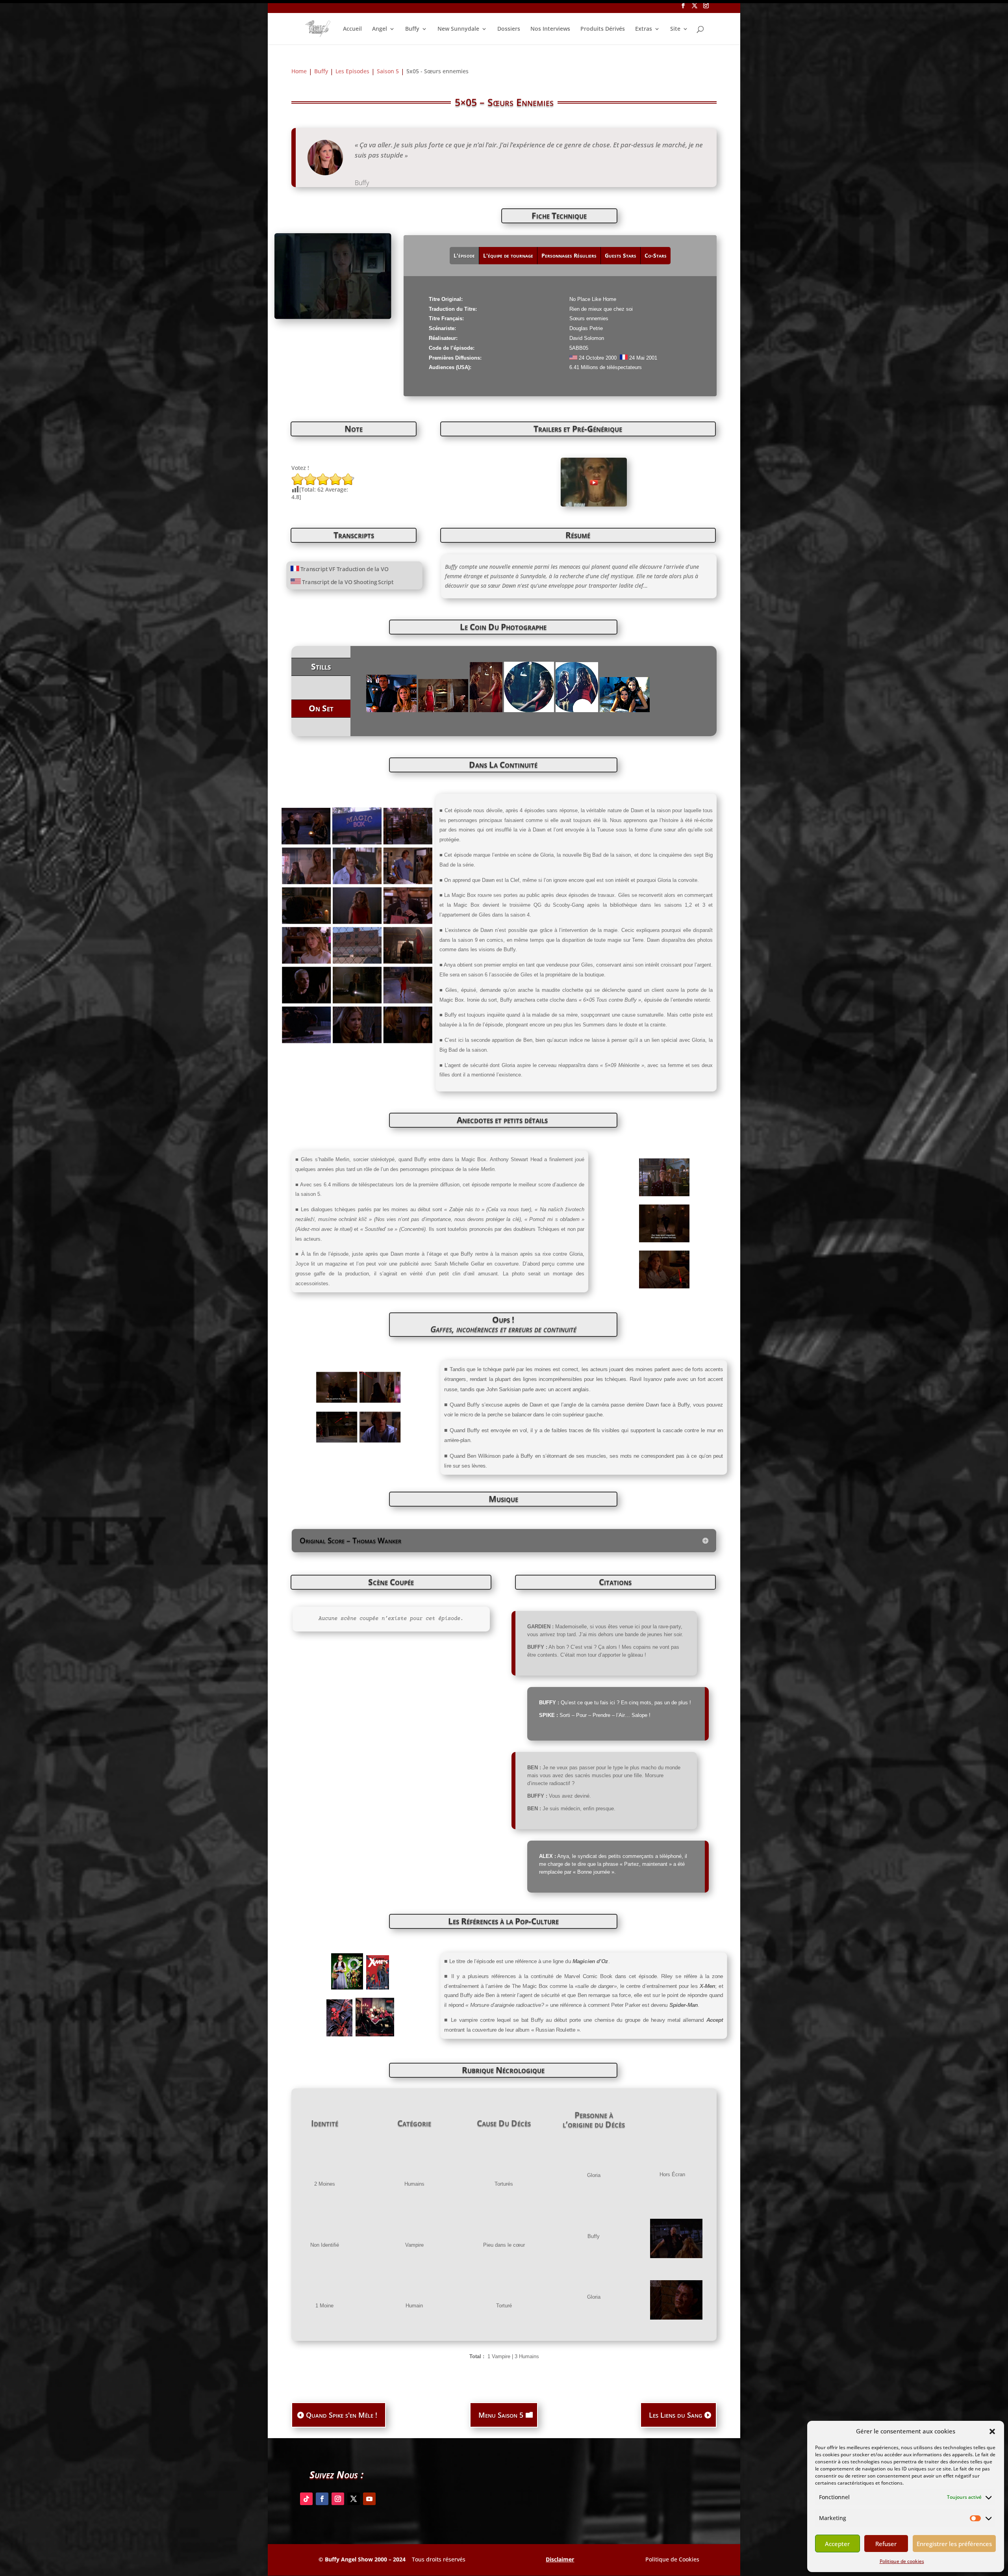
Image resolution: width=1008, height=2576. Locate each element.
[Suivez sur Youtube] (369, 2499)
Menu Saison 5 (501, 2415)
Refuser (886, 2544)
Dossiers (509, 29)
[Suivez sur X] (354, 2499)
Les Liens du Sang (675, 2415)
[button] (992, 2431)
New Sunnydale (458, 29)
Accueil (352, 29)
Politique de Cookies (672, 2559)
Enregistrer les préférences (954, 2544)
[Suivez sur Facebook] (322, 2499)
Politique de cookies (902, 2561)
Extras (644, 29)
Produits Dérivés (603, 29)
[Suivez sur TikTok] (306, 2499)
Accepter (837, 2544)
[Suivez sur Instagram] (338, 2499)
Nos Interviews (550, 29)
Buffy (412, 29)
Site (675, 29)
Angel (380, 29)
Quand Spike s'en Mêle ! (342, 2415)
